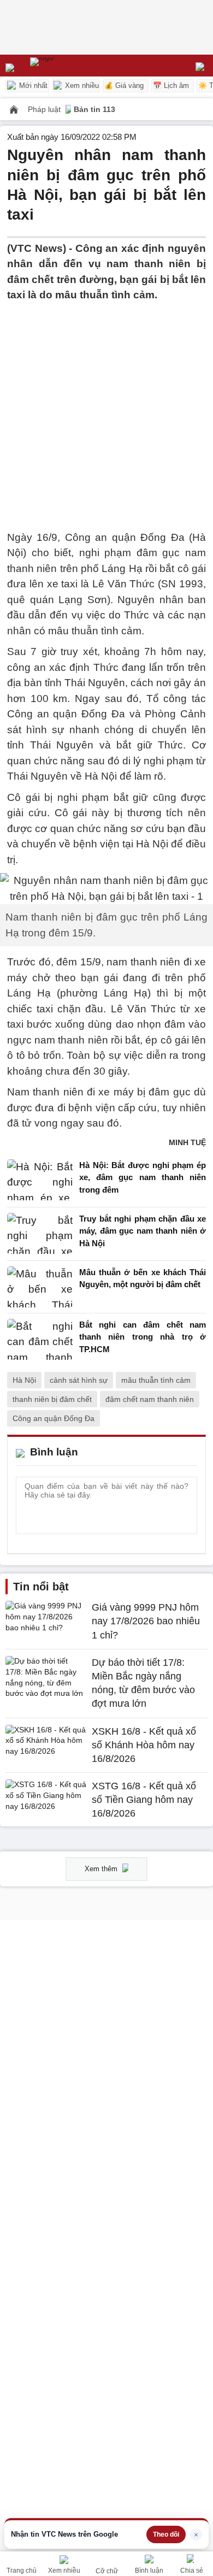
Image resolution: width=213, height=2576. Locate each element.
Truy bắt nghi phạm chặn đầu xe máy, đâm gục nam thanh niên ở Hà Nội (143, 1231)
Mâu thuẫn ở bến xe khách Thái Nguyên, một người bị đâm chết (143, 1278)
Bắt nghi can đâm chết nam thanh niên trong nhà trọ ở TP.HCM (143, 1337)
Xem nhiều (81, 86)
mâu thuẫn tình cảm (156, 1380)
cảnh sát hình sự (79, 1380)
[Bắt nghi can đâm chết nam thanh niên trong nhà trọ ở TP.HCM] (40, 1340)
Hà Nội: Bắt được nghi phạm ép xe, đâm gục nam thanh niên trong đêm (143, 1177)
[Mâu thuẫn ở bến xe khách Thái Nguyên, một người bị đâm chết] (40, 1287)
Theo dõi (166, 2534)
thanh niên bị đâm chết (52, 1399)
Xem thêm (102, 1869)
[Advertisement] (106, 410)
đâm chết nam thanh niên (150, 1399)
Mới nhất (32, 86)
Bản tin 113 (94, 109)
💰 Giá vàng (124, 86)
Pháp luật (45, 109)
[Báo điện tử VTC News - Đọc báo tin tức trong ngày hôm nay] (67, 66)
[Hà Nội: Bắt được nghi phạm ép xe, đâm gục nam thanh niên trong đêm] (40, 1180)
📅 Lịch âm (171, 86)
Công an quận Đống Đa (54, 1418)
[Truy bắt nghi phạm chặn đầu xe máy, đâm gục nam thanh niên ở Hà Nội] (40, 1234)
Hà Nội (24, 1380)
